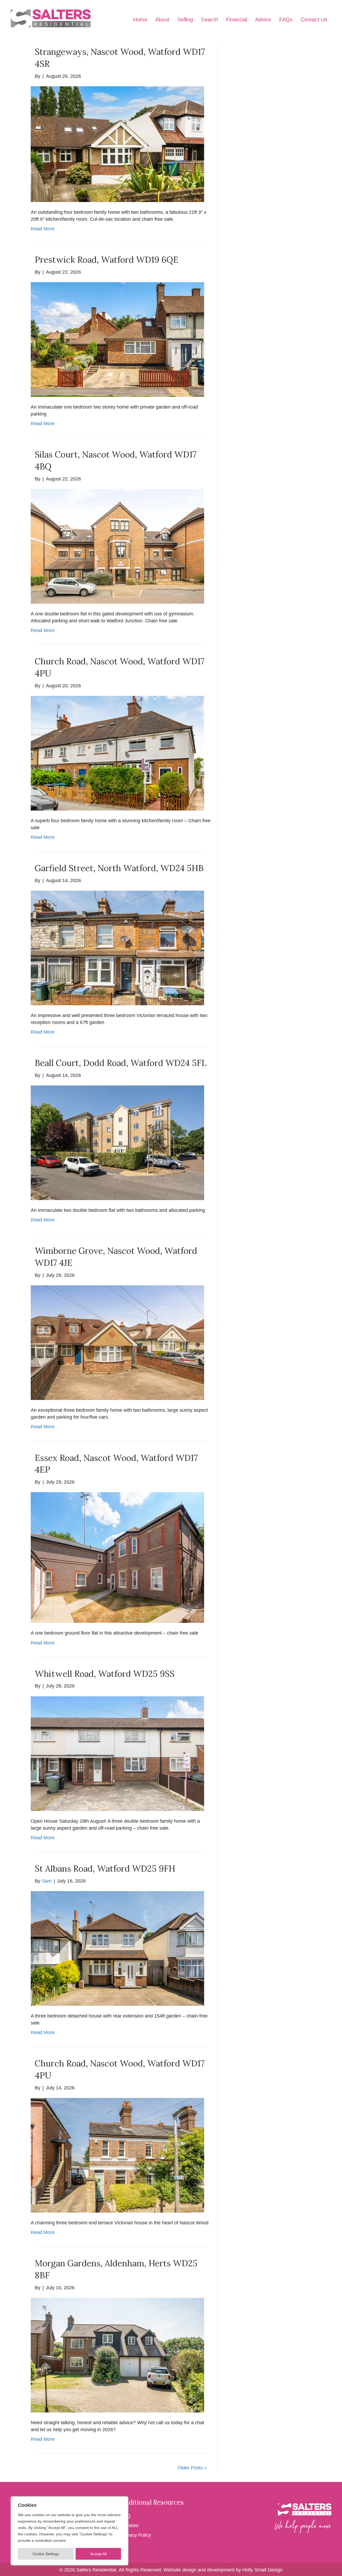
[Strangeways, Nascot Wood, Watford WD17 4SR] (117, 144)
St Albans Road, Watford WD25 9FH (105, 1869)
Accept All (98, 2554)
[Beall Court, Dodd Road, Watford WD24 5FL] (117, 1143)
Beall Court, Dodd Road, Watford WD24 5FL (121, 1063)
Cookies (130, 2525)
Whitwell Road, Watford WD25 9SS (105, 1674)
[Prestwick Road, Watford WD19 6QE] (117, 339)
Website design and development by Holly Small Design (223, 2570)
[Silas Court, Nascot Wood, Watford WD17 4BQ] (117, 546)
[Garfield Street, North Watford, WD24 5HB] (117, 948)
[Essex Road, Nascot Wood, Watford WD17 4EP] (117, 1557)
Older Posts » (192, 2468)
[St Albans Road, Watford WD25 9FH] (117, 1948)
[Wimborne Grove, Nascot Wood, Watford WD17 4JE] (117, 1342)
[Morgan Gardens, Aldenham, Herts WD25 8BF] (117, 2355)
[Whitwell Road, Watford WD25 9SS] (117, 1753)
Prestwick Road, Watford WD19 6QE (107, 260)
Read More (43, 229)
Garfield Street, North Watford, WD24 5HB (119, 868)
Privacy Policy (136, 2535)
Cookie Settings (46, 2554)
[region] (69, 2531)
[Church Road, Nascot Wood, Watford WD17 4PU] (117, 753)
